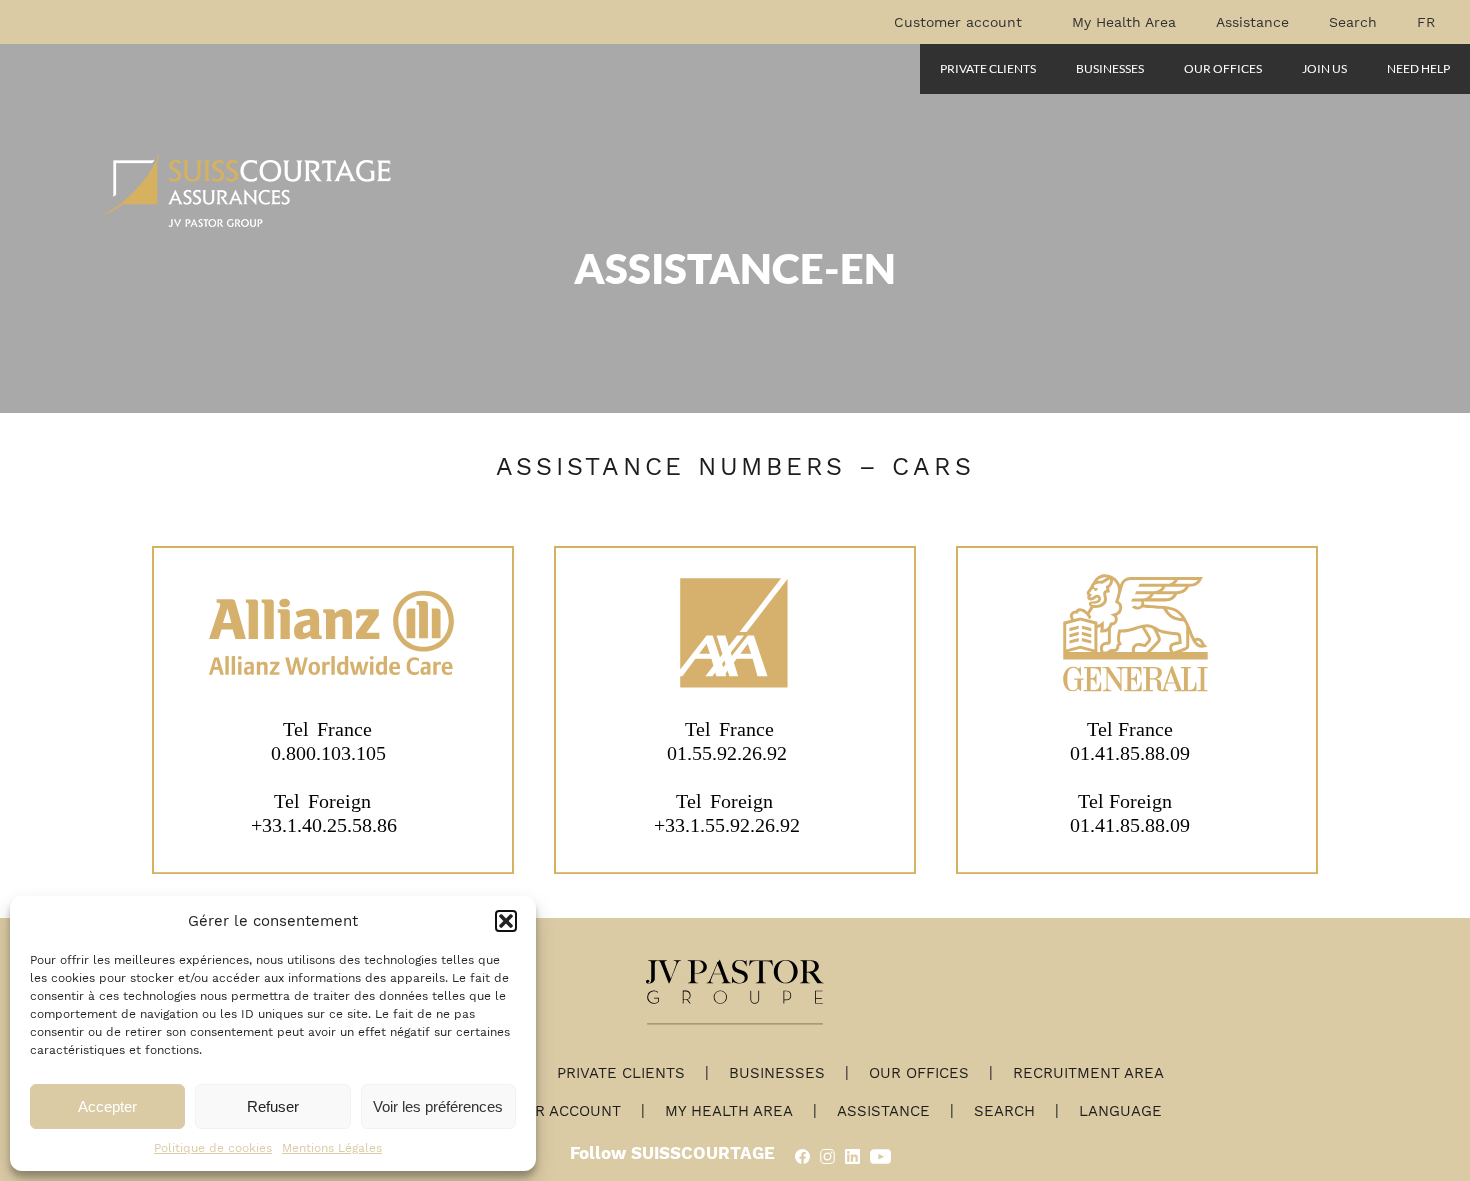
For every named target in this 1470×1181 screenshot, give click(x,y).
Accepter (107, 1106)
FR (1426, 22)
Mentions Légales (332, 1148)
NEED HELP (1418, 68)
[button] (506, 921)
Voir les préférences (438, 1106)
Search (1353, 22)
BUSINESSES (1110, 68)
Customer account (958, 22)
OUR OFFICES (1223, 68)
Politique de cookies (213, 1148)
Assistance (1252, 22)
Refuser (273, 1106)
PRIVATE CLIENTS (988, 68)
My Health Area (1124, 22)
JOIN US (1324, 68)
